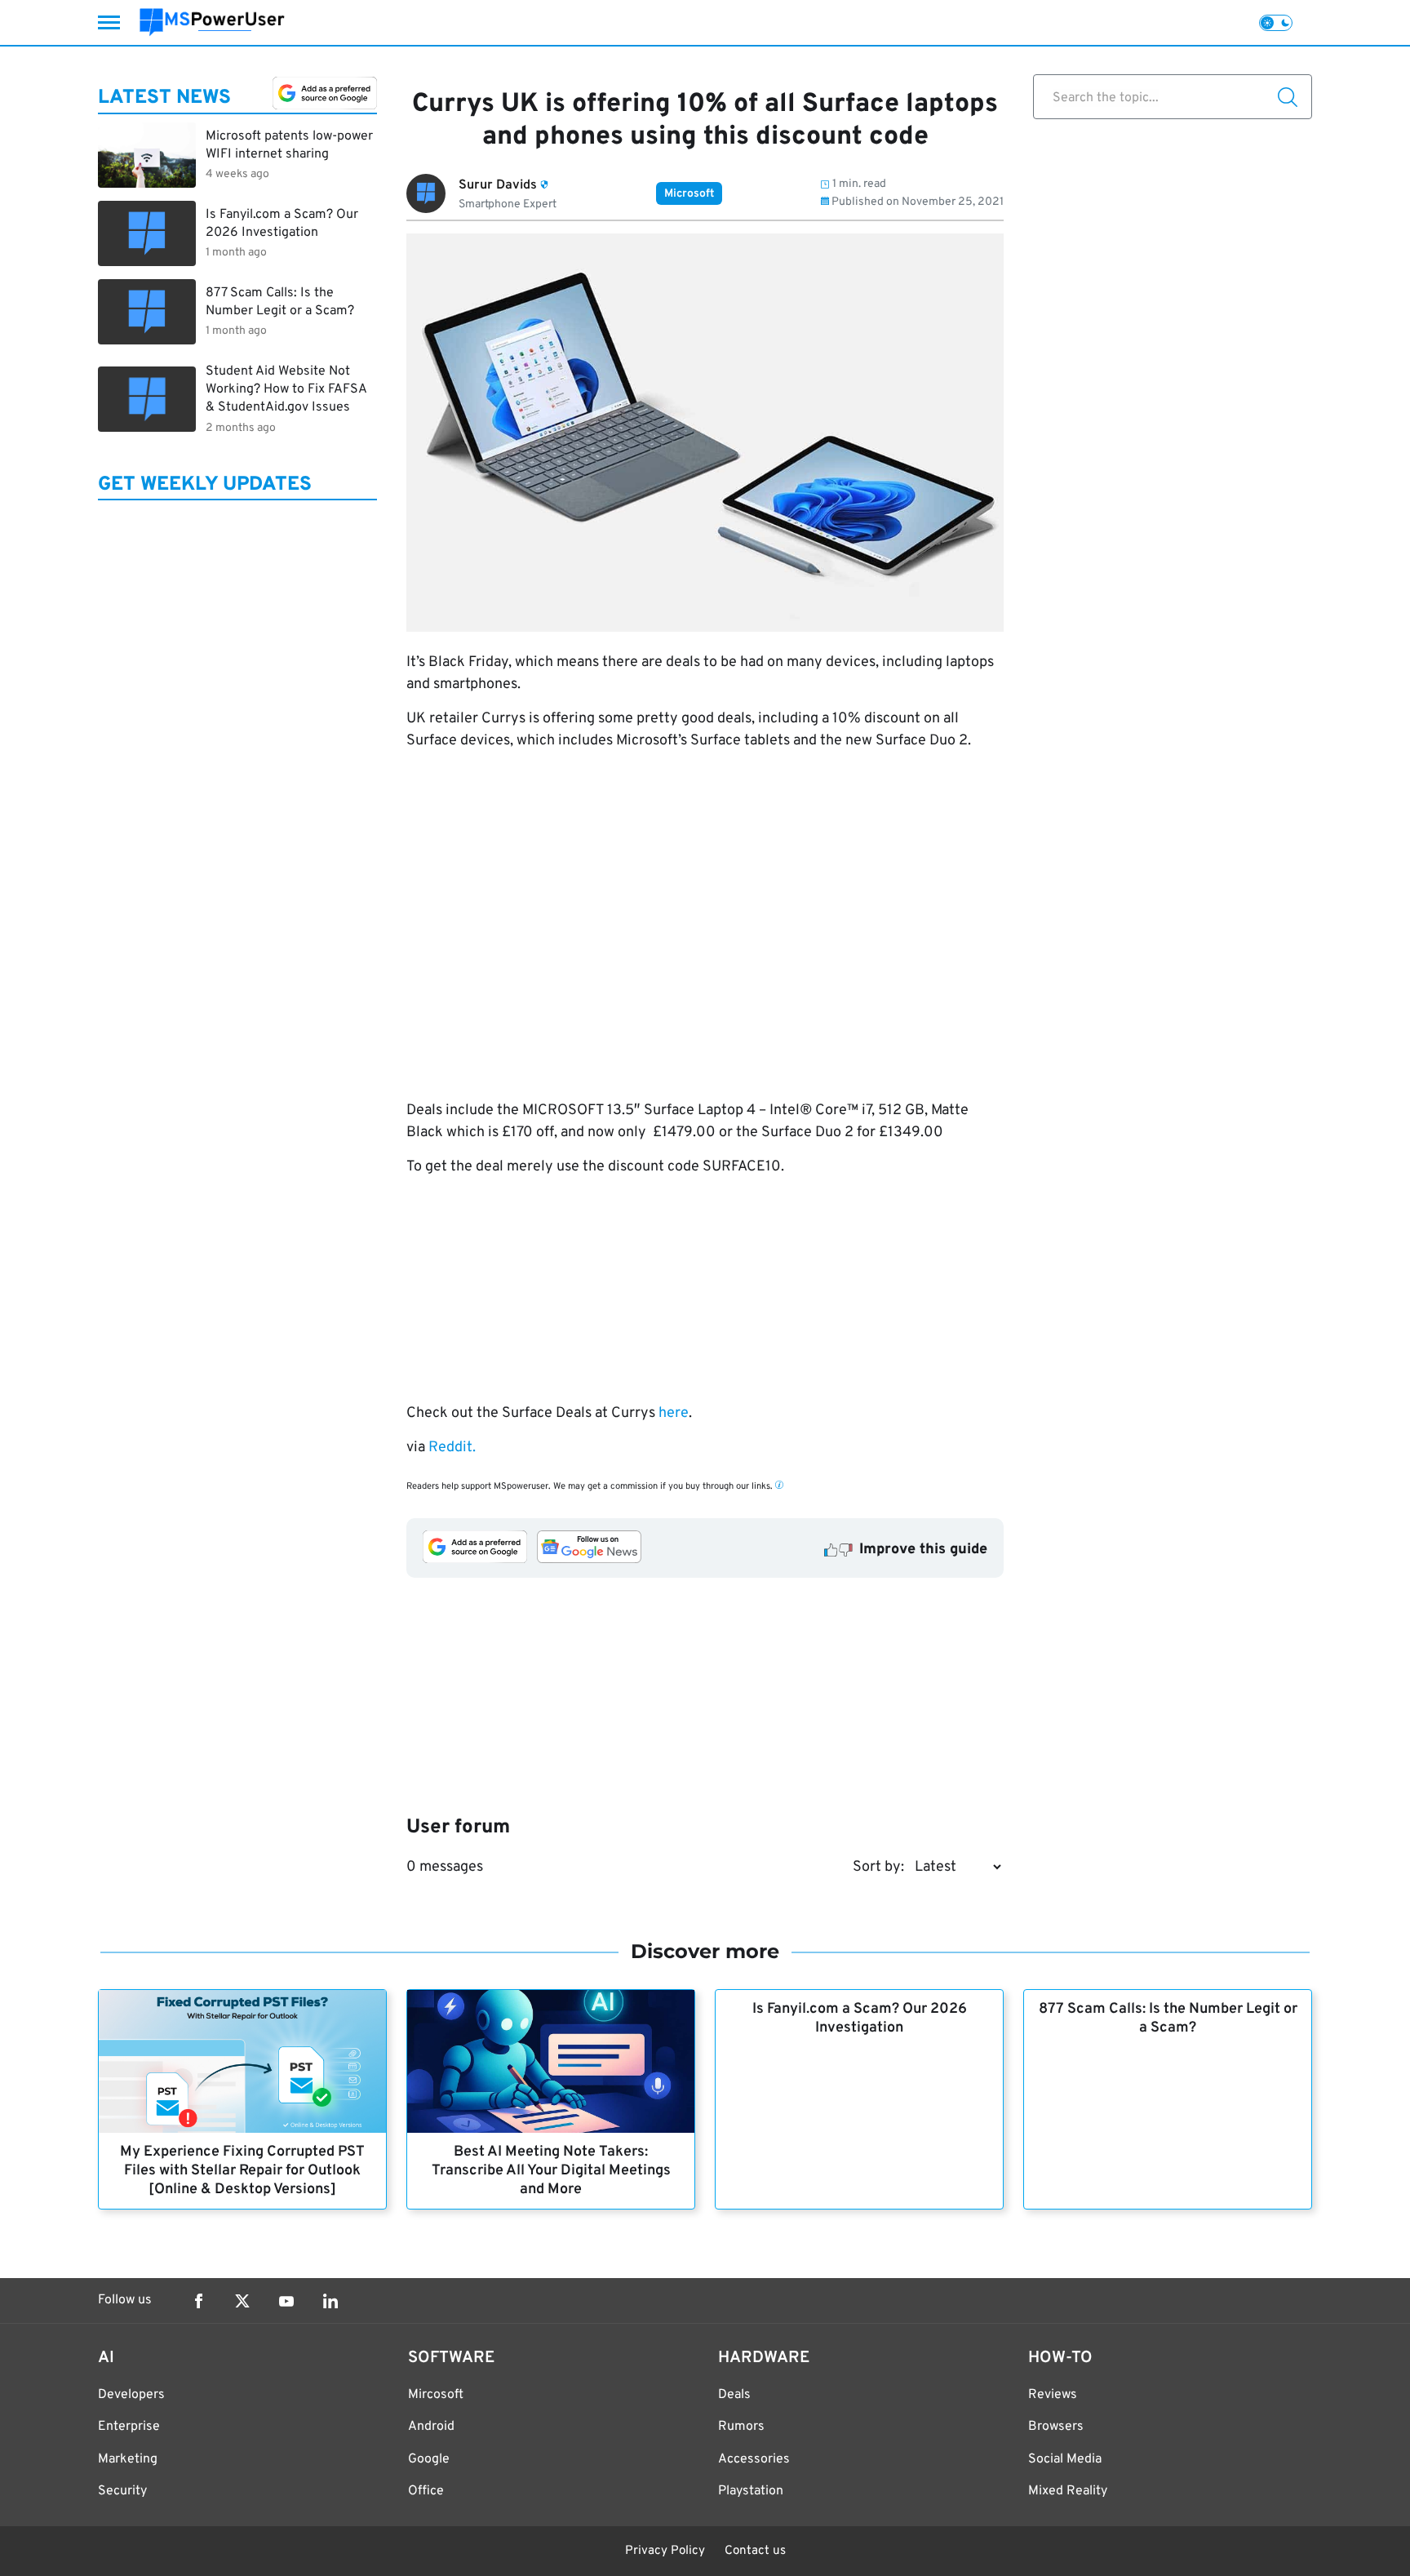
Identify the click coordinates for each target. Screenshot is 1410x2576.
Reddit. (450, 1448)
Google (429, 2459)
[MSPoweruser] (212, 22)
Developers (131, 2395)
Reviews (1053, 2395)
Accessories (754, 2459)
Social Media (1065, 2459)
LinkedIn (330, 2301)
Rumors (741, 2427)
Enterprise (129, 2427)
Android (431, 2427)
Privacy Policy (665, 2551)
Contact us (755, 2551)
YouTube (286, 2301)
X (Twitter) (242, 2301)
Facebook (198, 2301)
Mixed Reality (1068, 2491)
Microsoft (689, 194)
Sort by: (878, 1867)
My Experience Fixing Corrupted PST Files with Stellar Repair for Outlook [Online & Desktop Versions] (242, 2171)
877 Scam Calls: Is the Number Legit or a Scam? (1168, 2019)
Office (426, 2491)
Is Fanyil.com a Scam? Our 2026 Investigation (860, 2019)
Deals (734, 2395)
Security (122, 2491)
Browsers (1056, 2427)
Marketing (128, 2459)
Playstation (751, 2491)
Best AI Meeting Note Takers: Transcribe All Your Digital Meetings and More (551, 2171)
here (674, 1413)
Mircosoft (436, 2395)
